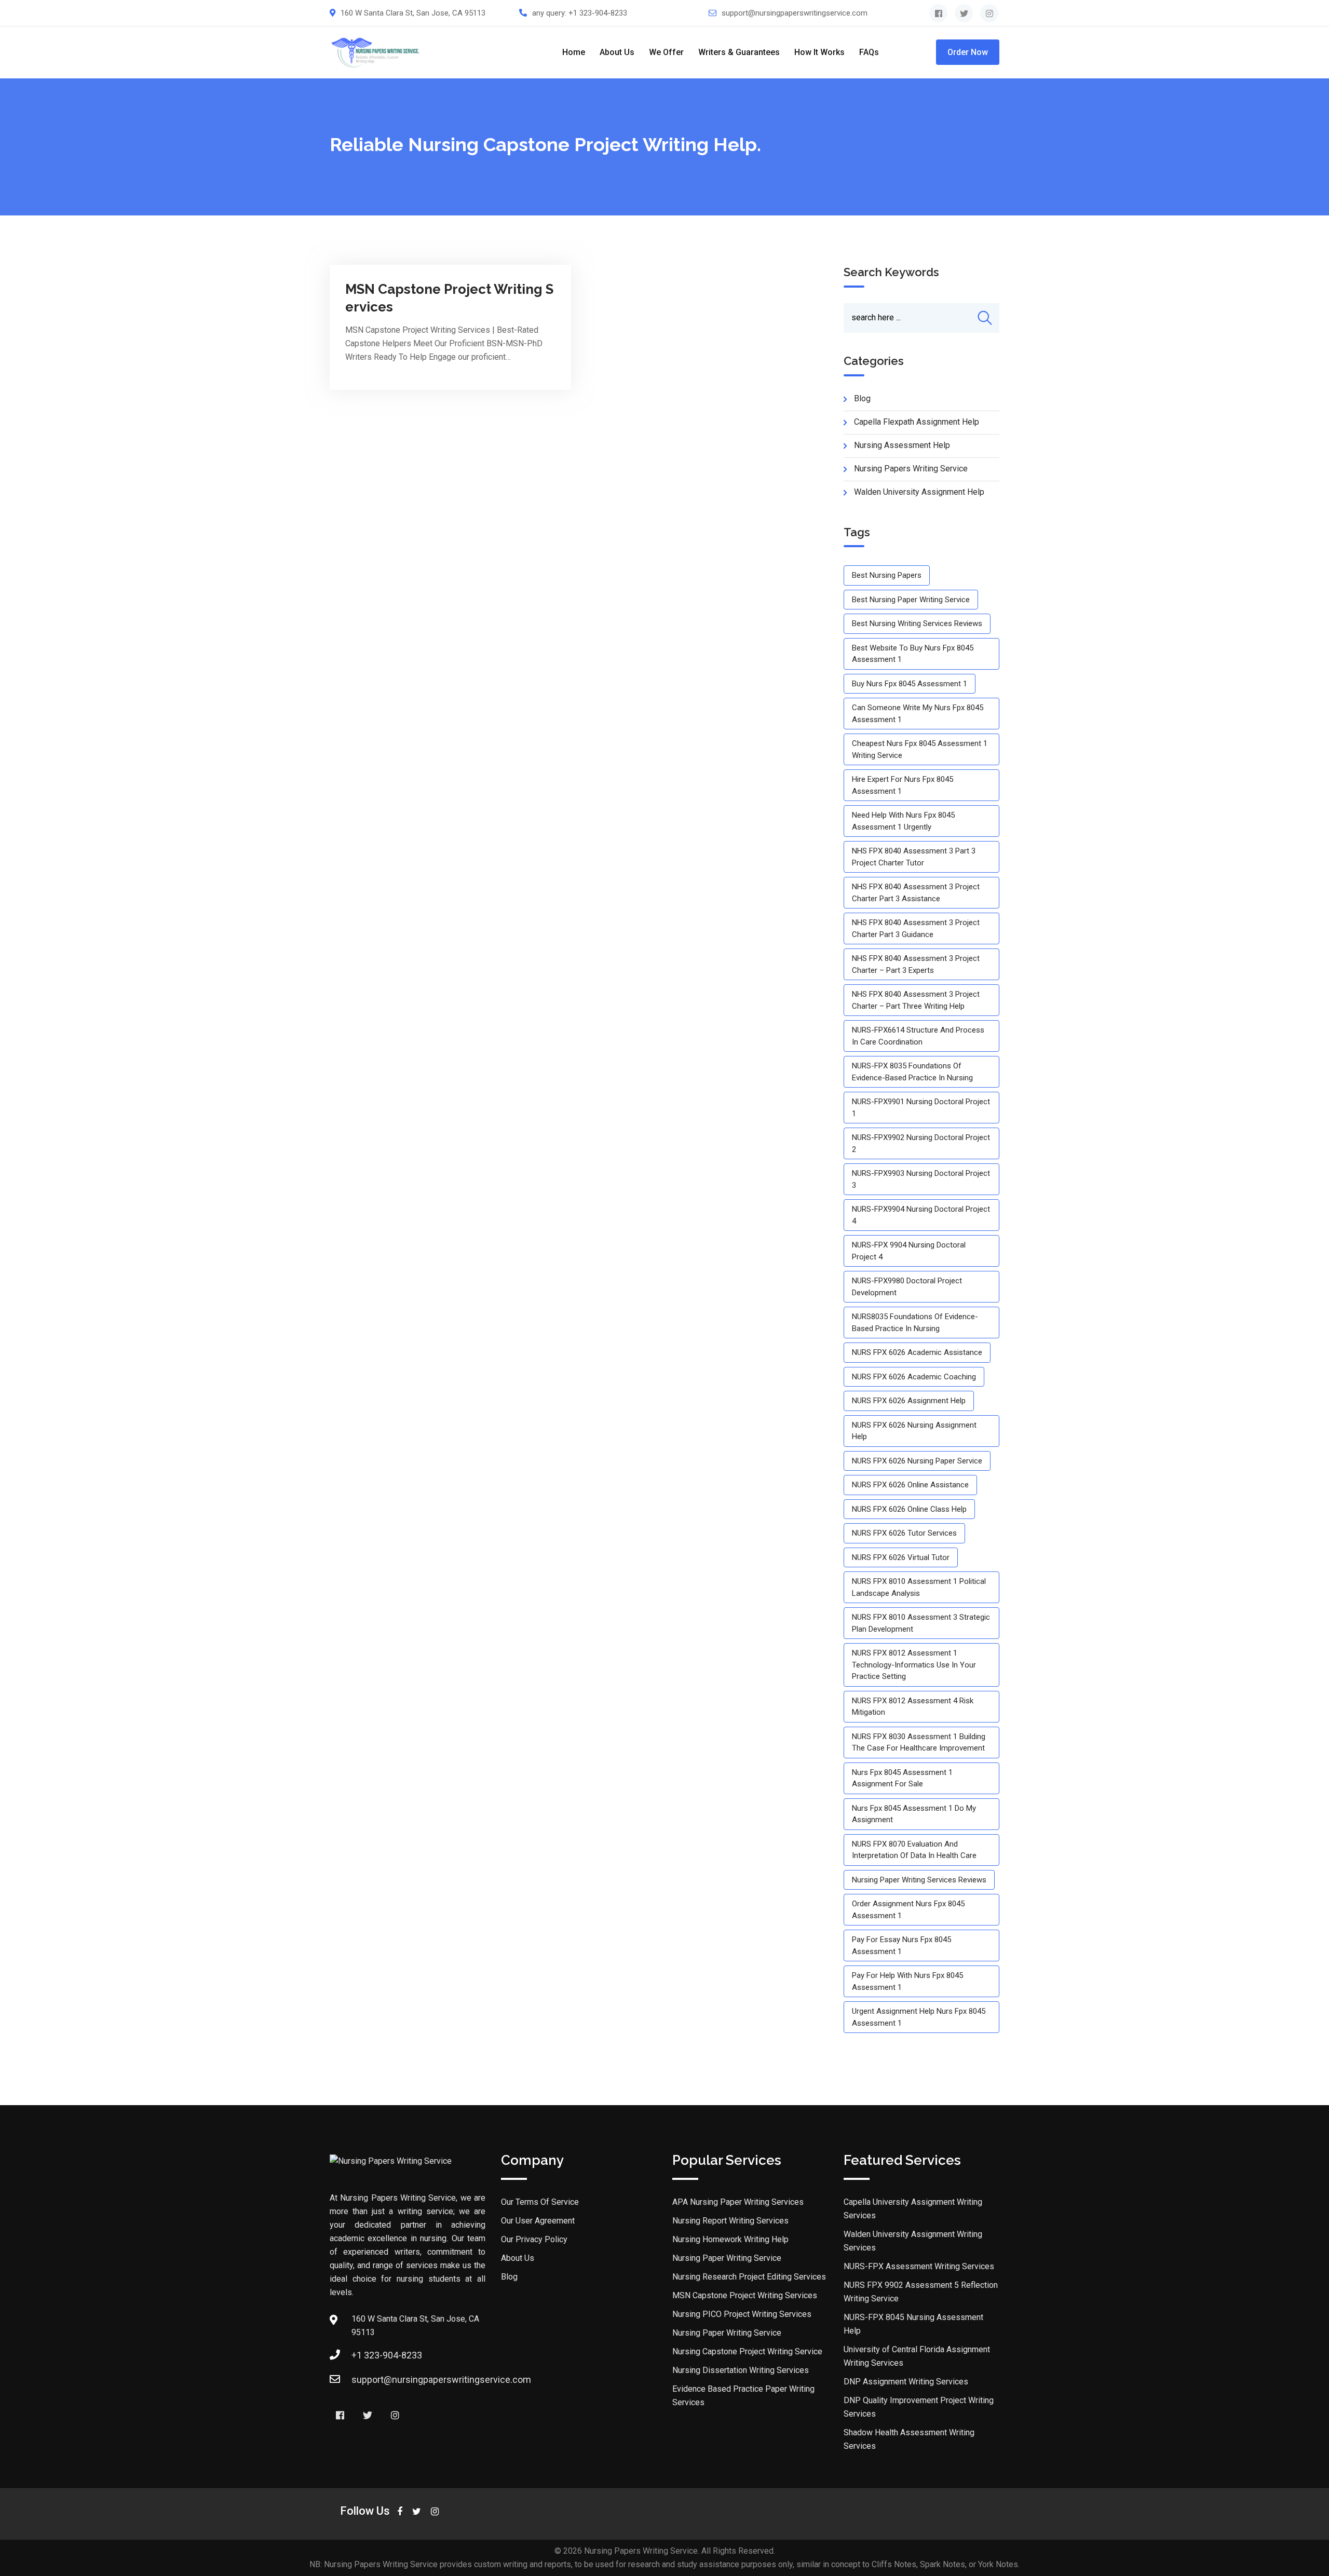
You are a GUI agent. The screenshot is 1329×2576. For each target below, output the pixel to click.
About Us (617, 52)
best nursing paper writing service (911, 600)
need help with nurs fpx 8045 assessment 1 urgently (903, 821)
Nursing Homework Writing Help (730, 2239)
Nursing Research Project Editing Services (749, 2277)
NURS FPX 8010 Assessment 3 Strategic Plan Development (921, 1623)
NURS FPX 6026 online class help (909, 1509)
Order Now (968, 52)
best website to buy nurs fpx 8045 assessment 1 (913, 654)
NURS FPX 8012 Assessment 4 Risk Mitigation (913, 1707)
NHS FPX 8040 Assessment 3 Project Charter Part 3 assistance (916, 893)
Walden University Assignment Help (919, 492)
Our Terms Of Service (540, 2202)
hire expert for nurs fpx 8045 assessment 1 (903, 785)
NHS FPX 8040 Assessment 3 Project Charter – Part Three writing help (916, 1000)
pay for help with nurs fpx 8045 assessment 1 (907, 1981)
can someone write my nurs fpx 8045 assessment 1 (918, 714)
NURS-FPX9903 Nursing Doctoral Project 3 (921, 1179)
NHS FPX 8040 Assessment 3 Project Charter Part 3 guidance (916, 928)
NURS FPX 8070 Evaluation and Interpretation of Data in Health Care (914, 1850)
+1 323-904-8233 (598, 13)
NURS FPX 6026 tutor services (904, 1533)
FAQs (869, 52)
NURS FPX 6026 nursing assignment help (914, 1431)
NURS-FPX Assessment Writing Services (919, 2266)
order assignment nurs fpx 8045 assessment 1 (908, 1910)
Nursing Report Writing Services (730, 2221)
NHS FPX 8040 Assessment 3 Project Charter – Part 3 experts (916, 964)
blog (862, 398)
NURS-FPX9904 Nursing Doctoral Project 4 (921, 1215)
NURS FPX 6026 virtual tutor (901, 1557)
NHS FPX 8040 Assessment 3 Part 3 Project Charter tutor (914, 857)
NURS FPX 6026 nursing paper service (917, 1461)
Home (574, 52)
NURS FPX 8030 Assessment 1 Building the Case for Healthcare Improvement (919, 1743)
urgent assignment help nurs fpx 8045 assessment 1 (919, 2017)
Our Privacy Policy (534, 2239)
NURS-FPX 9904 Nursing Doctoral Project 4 (909, 1251)
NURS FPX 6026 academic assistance (917, 1352)
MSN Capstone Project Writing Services (745, 2295)
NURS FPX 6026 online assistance (910, 1485)
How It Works (819, 52)
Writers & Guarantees (739, 52)
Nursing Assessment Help (902, 445)
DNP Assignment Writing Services (906, 2382)
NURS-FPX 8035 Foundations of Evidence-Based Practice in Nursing (912, 1072)
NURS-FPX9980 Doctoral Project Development (907, 1287)
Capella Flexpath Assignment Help (917, 422)
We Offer (666, 52)
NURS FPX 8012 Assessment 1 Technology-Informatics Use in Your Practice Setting (914, 1665)
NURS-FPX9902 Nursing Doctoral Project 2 (921, 1143)
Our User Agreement (538, 2221)
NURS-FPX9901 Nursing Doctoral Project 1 (921, 1108)
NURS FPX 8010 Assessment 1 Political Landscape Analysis (919, 1587)
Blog (509, 2277)
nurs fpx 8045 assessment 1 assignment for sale (902, 1778)
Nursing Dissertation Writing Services (741, 2370)
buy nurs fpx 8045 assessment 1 (910, 684)
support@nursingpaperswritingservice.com (795, 13)
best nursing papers (887, 575)
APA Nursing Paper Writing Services (738, 2202)
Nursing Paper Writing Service (727, 2258)
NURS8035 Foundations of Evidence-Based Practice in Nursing (915, 1323)
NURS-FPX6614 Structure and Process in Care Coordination (918, 1036)
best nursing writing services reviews (917, 623)
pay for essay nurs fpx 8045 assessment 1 (901, 1945)
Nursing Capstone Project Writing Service (747, 2351)
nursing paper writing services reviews (919, 1880)
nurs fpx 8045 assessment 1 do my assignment (914, 1814)
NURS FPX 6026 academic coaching (914, 1377)
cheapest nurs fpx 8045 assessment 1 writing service (920, 749)
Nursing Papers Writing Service (911, 469)
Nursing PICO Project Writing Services (742, 2314)
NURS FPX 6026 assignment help (909, 1401)
